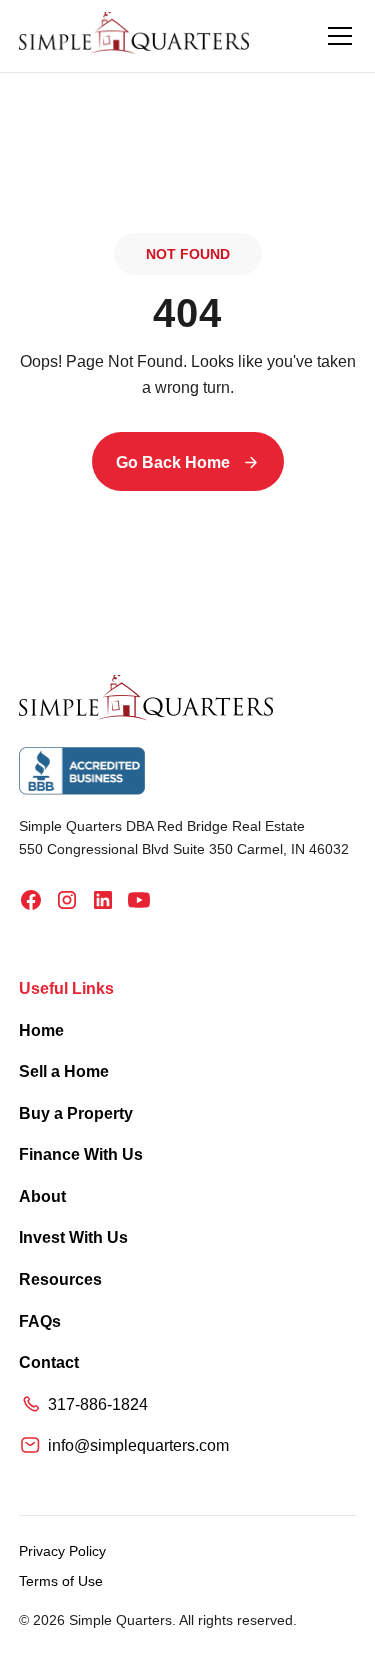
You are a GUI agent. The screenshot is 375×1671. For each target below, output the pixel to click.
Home (41, 1030)
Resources (60, 1279)
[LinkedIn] (103, 900)
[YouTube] (139, 900)
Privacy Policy (62, 1551)
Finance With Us (81, 1154)
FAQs (40, 1321)
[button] (336, 36)
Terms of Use (61, 1581)
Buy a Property (76, 1113)
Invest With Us (73, 1237)
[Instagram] (67, 900)
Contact (49, 1362)
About (42, 1196)
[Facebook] (31, 900)
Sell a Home (64, 1071)
